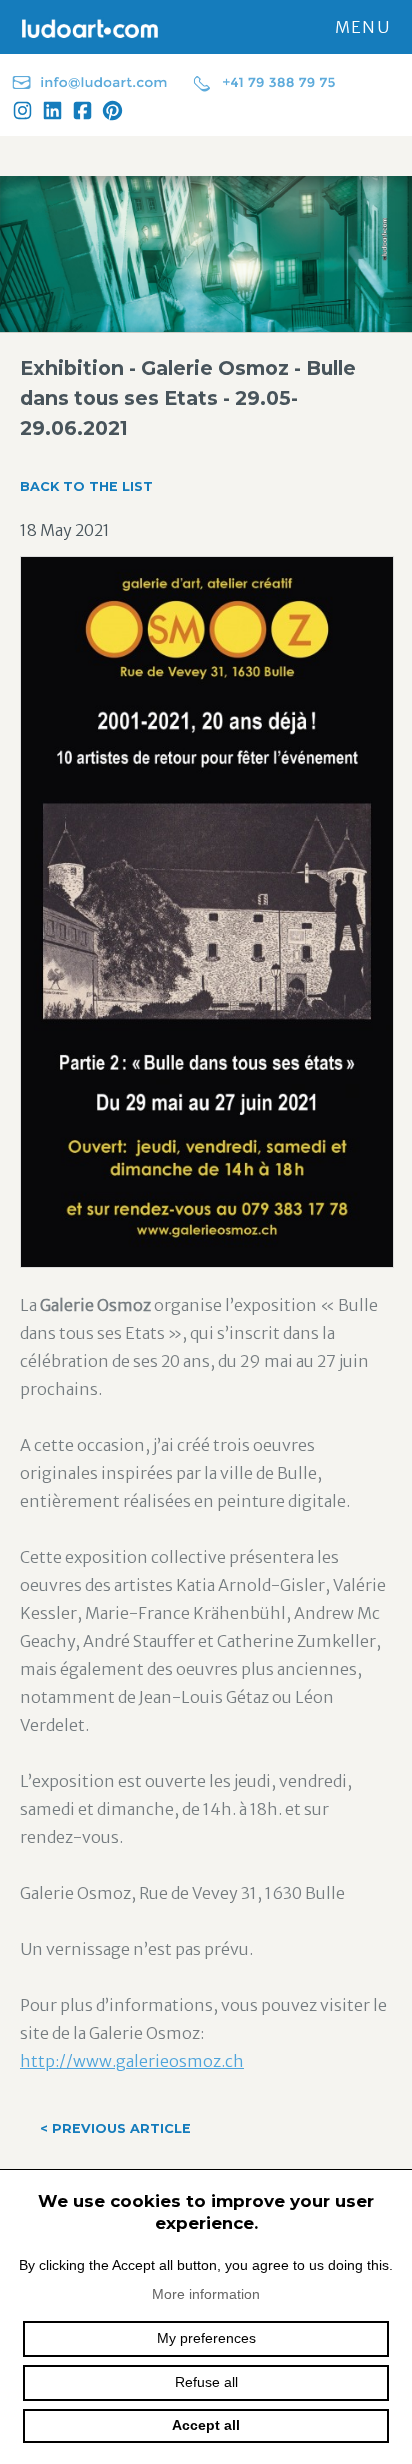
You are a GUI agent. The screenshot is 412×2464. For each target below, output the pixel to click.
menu (362, 27)
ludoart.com (85, 28)
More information (206, 2294)
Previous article (115, 2128)
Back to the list (86, 486)
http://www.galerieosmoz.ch (132, 2061)
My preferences (206, 2338)
